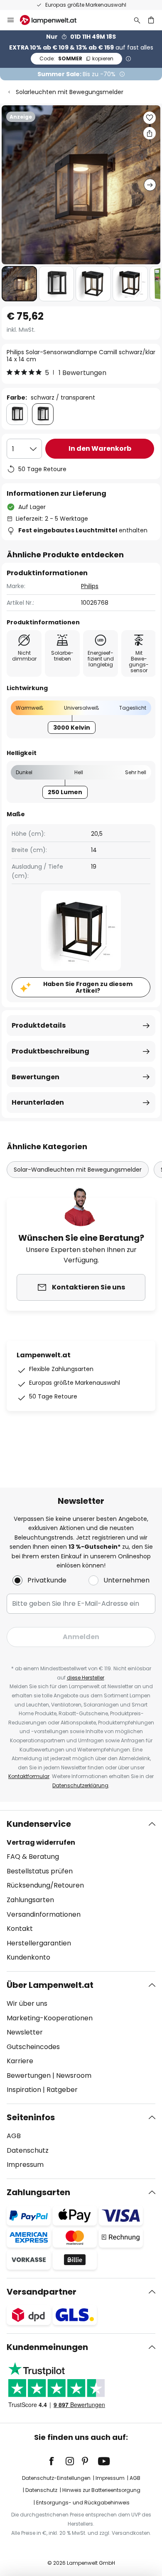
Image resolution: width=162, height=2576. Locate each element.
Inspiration (24, 2090)
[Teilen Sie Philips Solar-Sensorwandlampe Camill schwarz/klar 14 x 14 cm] (150, 133)
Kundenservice (39, 1824)
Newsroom (74, 2075)
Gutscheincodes (33, 2047)
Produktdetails (39, 1025)
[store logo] (53, 20)
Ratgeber (62, 2090)
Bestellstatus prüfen (40, 1871)
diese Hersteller (86, 1678)
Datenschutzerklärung (80, 1785)
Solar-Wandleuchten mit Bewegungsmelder (78, 1170)
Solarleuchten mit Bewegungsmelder (70, 92)
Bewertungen (36, 1077)
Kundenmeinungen (47, 2347)
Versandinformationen (44, 1914)
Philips (90, 586)
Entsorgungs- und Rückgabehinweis (83, 2503)
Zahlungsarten (30, 1900)
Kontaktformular (29, 1776)
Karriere (20, 2061)
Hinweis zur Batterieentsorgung (101, 2490)
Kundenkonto (28, 1957)
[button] (19, 284)
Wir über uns (27, 2003)
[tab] (81, 1891)
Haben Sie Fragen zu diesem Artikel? (88, 987)
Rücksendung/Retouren (45, 1885)
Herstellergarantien (39, 1943)
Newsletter (25, 2032)
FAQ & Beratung (33, 1857)
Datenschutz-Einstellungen (56, 2478)
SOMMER (76, 58)
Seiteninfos (31, 2117)
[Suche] (137, 20)
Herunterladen (38, 1102)
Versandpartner (42, 2292)
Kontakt (20, 1929)
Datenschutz (28, 2150)
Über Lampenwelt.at (50, 1985)
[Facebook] (57, 2461)
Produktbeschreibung (50, 1051)
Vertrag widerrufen (41, 1842)
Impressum (25, 2165)
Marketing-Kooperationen (50, 2018)
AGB (14, 2136)
